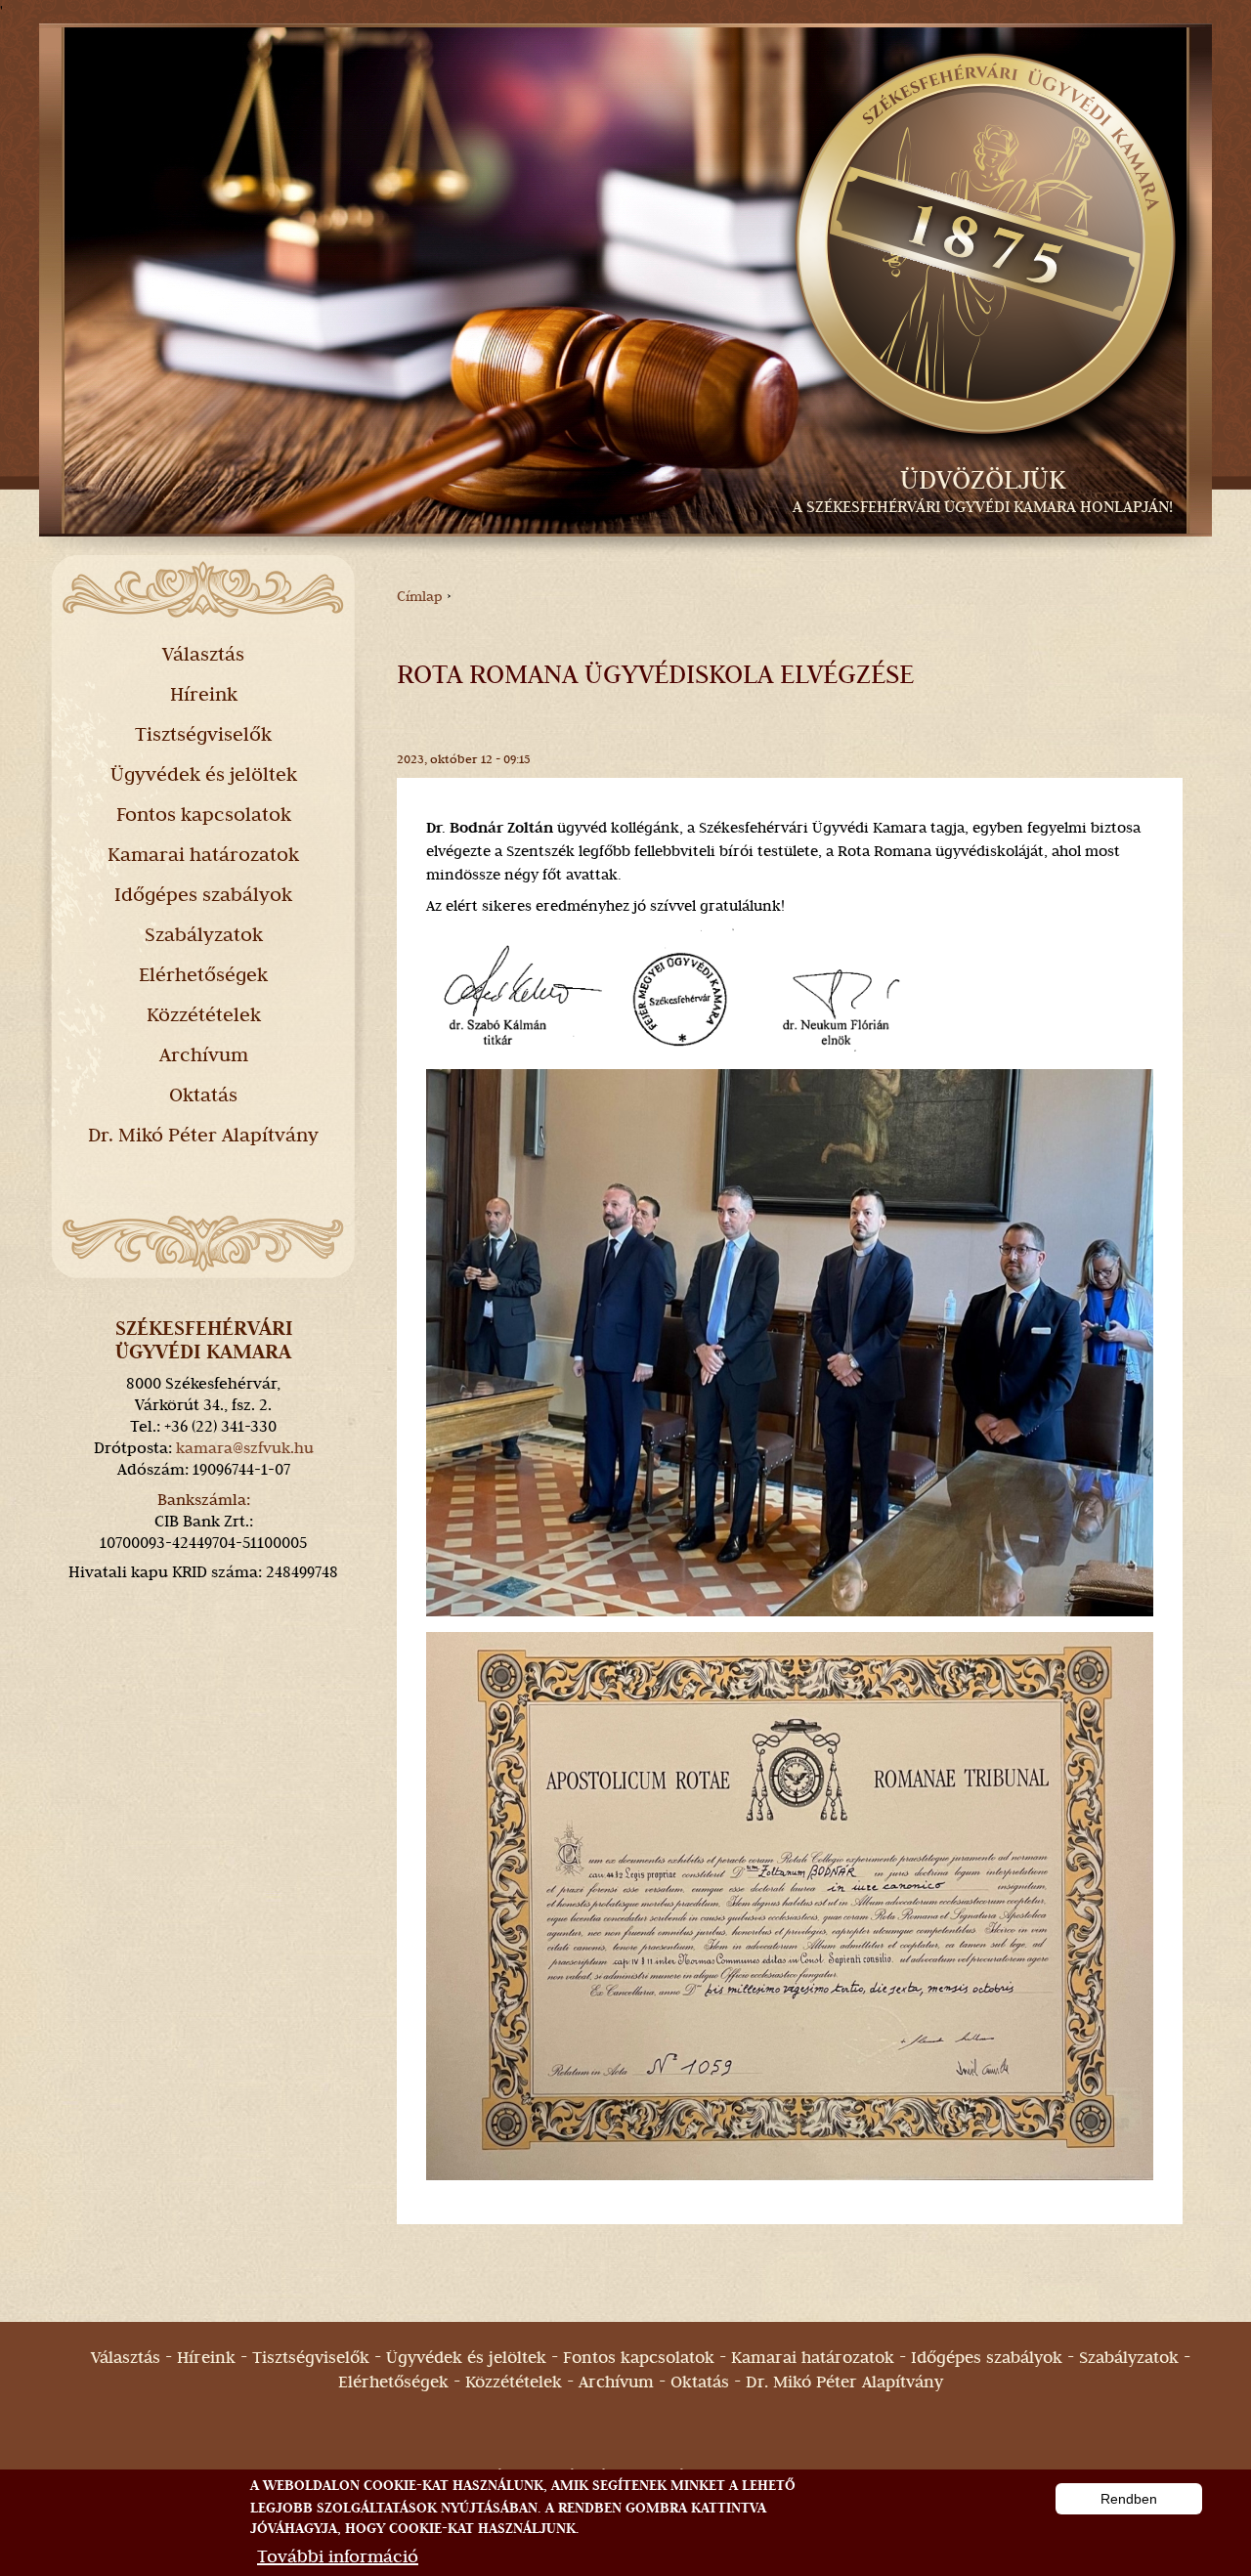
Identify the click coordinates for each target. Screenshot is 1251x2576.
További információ (338, 2556)
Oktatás (203, 1095)
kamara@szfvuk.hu (245, 1448)
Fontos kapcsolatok (204, 814)
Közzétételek (204, 1014)
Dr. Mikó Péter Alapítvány (203, 1135)
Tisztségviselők (203, 734)
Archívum (204, 1054)
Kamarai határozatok (203, 854)
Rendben (1129, 2499)
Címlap (420, 596)
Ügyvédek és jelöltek (204, 774)
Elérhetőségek (203, 974)
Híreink (204, 694)
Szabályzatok (204, 934)
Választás (203, 654)
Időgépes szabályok (203, 894)
